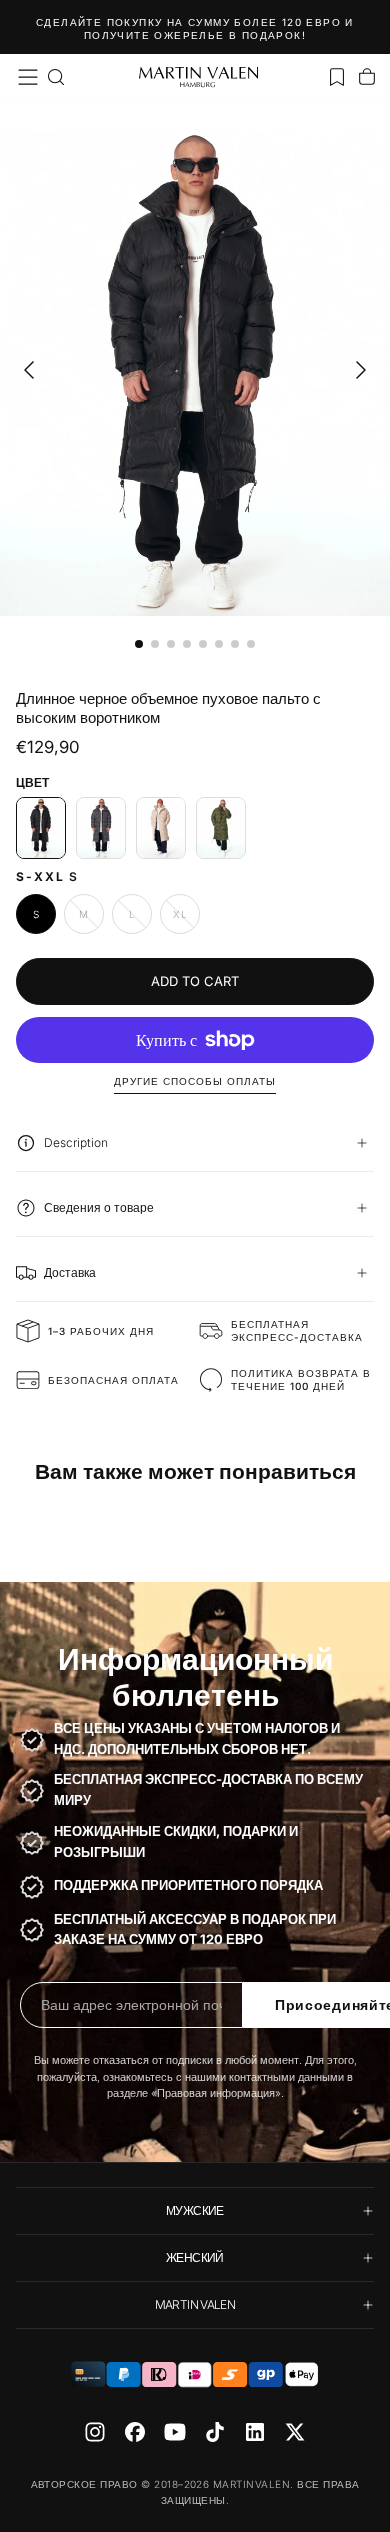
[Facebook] (135, 2432)
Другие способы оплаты (195, 1081)
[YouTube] (175, 2432)
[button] (28, 77)
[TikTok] (215, 2432)
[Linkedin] (255, 2432)
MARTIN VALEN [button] (195, 2304)
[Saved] (337, 77)
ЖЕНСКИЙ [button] (195, 2257)
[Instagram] (95, 2432)
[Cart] (367, 77)
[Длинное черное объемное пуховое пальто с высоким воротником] (41, 828)
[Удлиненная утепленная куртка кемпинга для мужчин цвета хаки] (221, 828)
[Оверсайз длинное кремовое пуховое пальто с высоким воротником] (161, 828)
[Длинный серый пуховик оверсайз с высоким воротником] (101, 828)
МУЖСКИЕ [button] (195, 2210)
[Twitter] (295, 2432)
